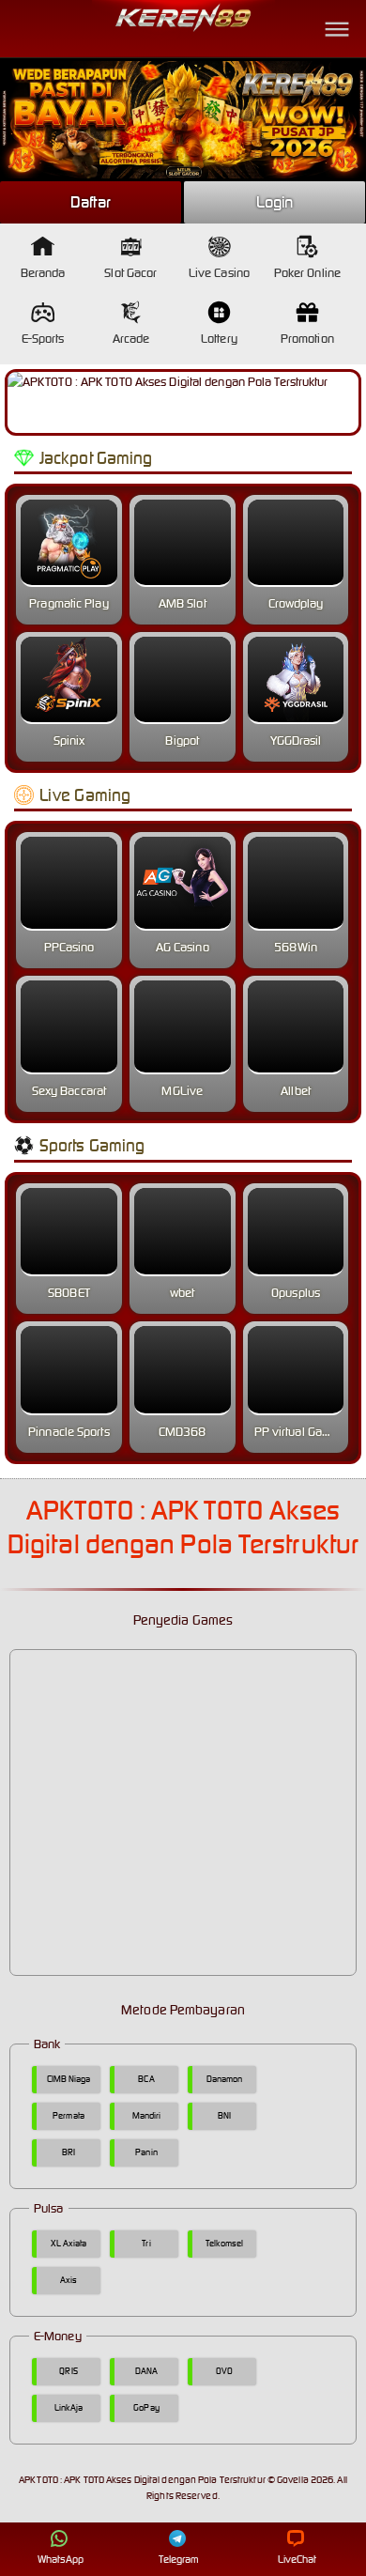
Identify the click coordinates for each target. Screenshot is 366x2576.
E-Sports (43, 339)
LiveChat (297, 2559)
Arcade (131, 339)
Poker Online (307, 273)
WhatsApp (61, 2559)
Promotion (307, 339)
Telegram (179, 2559)
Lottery (219, 339)
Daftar (91, 202)
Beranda (43, 273)
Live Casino (219, 273)
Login (275, 202)
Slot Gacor (130, 273)
